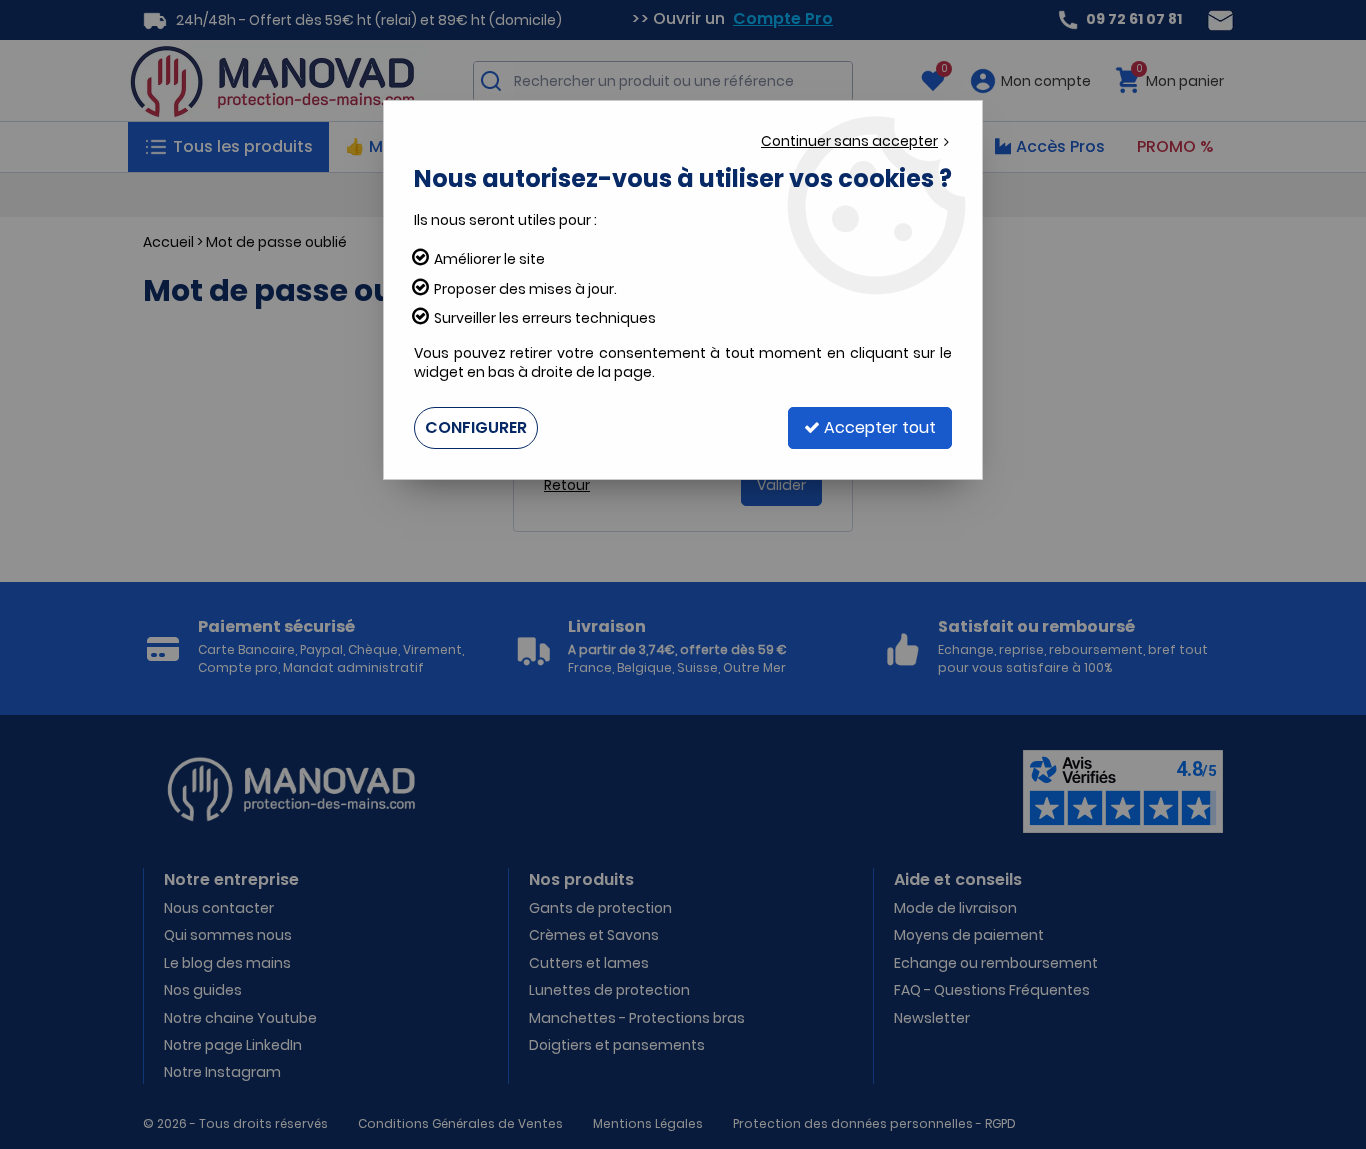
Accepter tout (878, 427)
